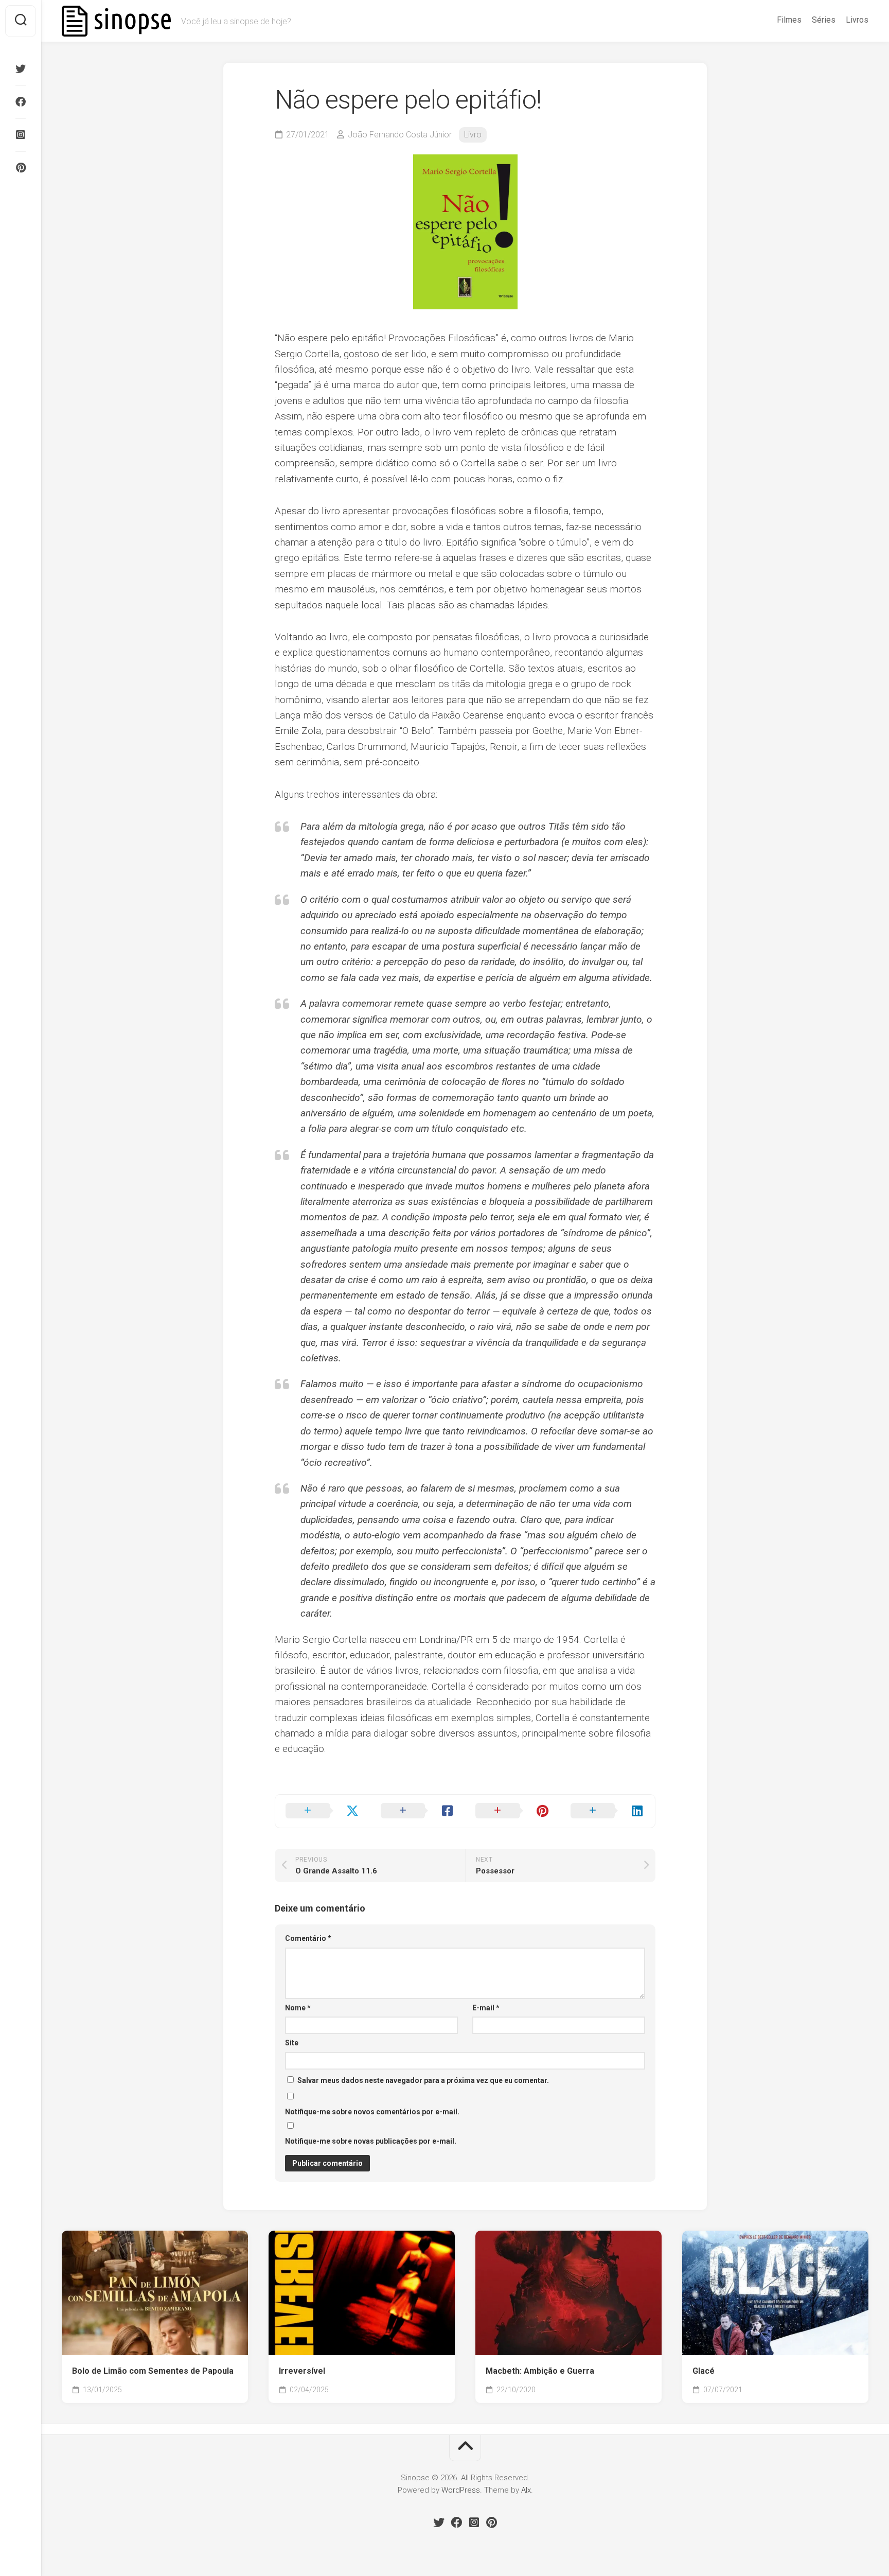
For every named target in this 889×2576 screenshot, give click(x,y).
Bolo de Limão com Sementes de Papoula (153, 2371)
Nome (298, 2008)
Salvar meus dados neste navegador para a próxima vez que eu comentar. (423, 2080)
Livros (857, 20)
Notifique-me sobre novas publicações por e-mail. (371, 2141)
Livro (473, 135)
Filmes (789, 20)
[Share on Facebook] (418, 1811)
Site (292, 2043)
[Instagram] (21, 135)
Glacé (704, 2371)
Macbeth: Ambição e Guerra (540, 2371)
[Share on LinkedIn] (608, 1811)
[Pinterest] (21, 168)
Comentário (308, 1938)
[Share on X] (323, 1811)
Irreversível (302, 2371)
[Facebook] (21, 102)
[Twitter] (21, 69)
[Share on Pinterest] (513, 1811)
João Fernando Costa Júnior (400, 135)
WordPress (461, 2490)
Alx (526, 2490)
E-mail (486, 2008)
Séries (824, 20)
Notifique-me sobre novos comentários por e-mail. (372, 2112)
